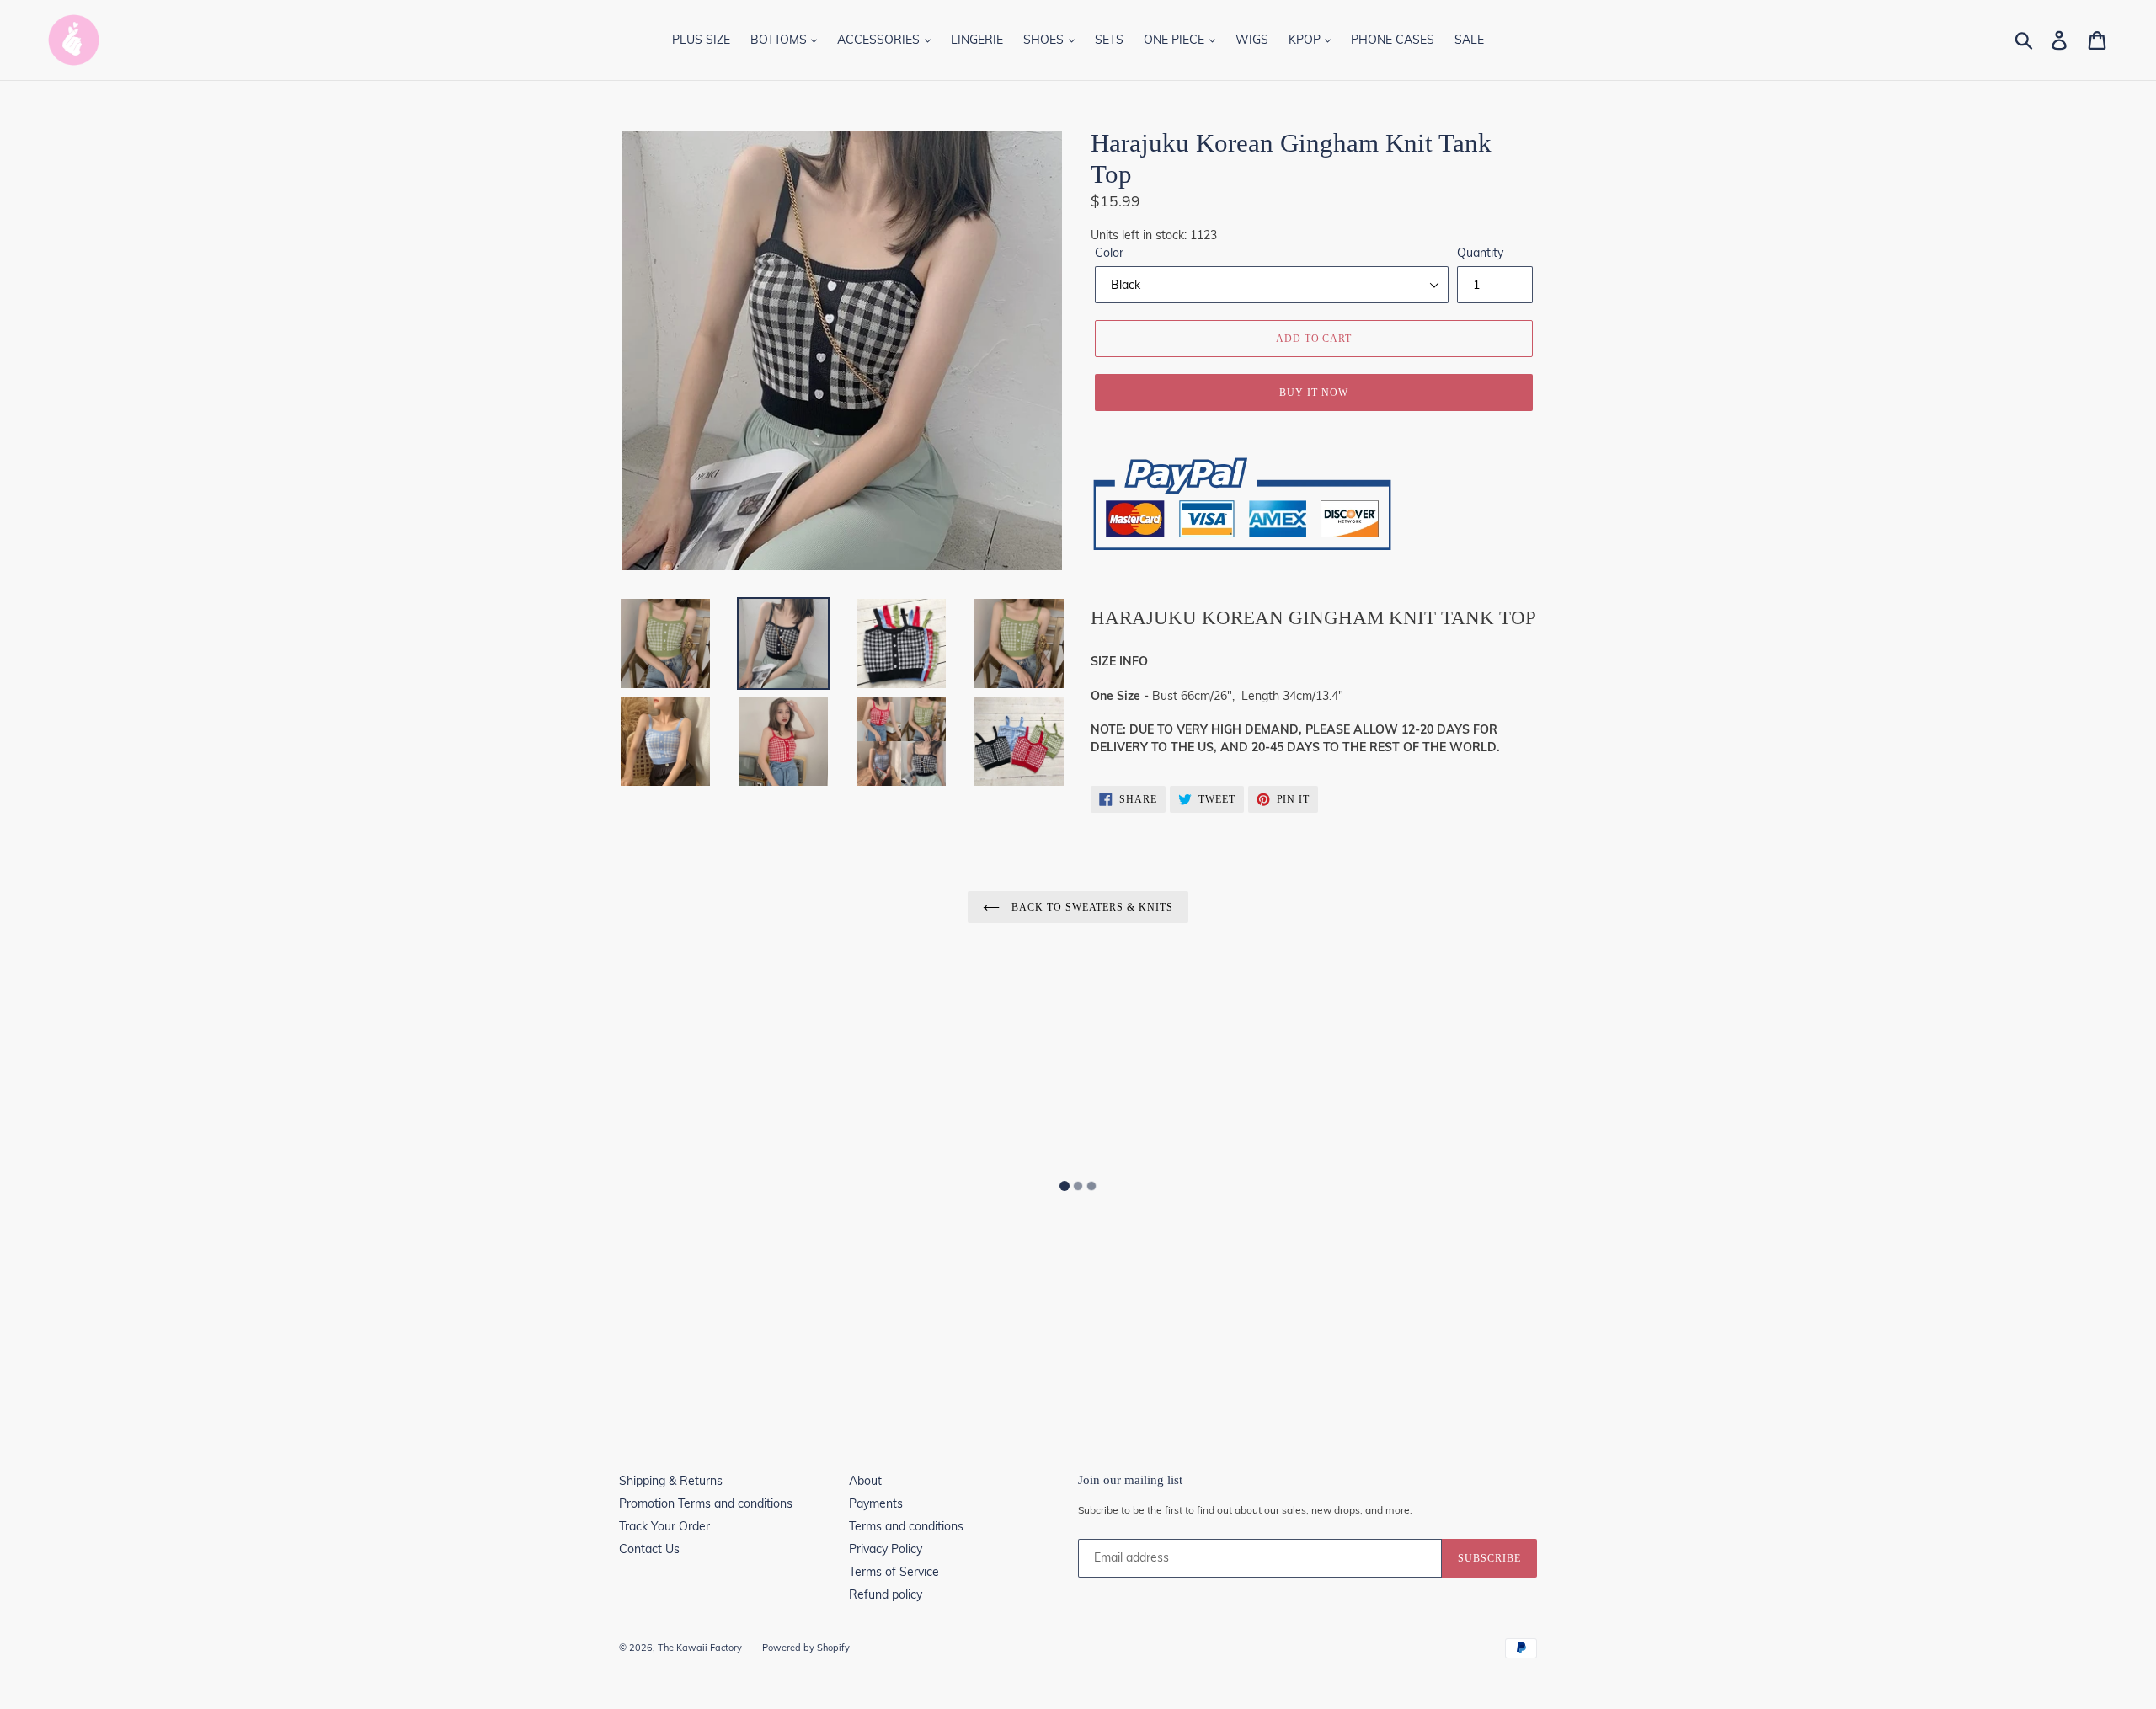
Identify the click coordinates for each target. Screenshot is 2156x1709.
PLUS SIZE (701, 40)
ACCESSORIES (880, 40)
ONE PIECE (1176, 40)
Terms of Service (894, 1572)
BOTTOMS (780, 40)
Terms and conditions (906, 1526)
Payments (876, 1503)
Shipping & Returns (671, 1481)
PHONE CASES (1393, 40)
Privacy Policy (886, 1549)
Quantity (1480, 253)
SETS (1109, 40)
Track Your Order (664, 1526)
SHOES (1045, 40)
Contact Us (649, 1549)
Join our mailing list (1130, 1480)
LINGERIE (977, 40)
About (865, 1481)
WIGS (1252, 40)
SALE (1469, 40)
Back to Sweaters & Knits (1091, 907)
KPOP (1306, 40)
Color (1109, 253)
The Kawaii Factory (700, 1648)
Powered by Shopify (806, 1648)
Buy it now (1314, 393)
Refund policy (886, 1594)
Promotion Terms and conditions (706, 1503)
